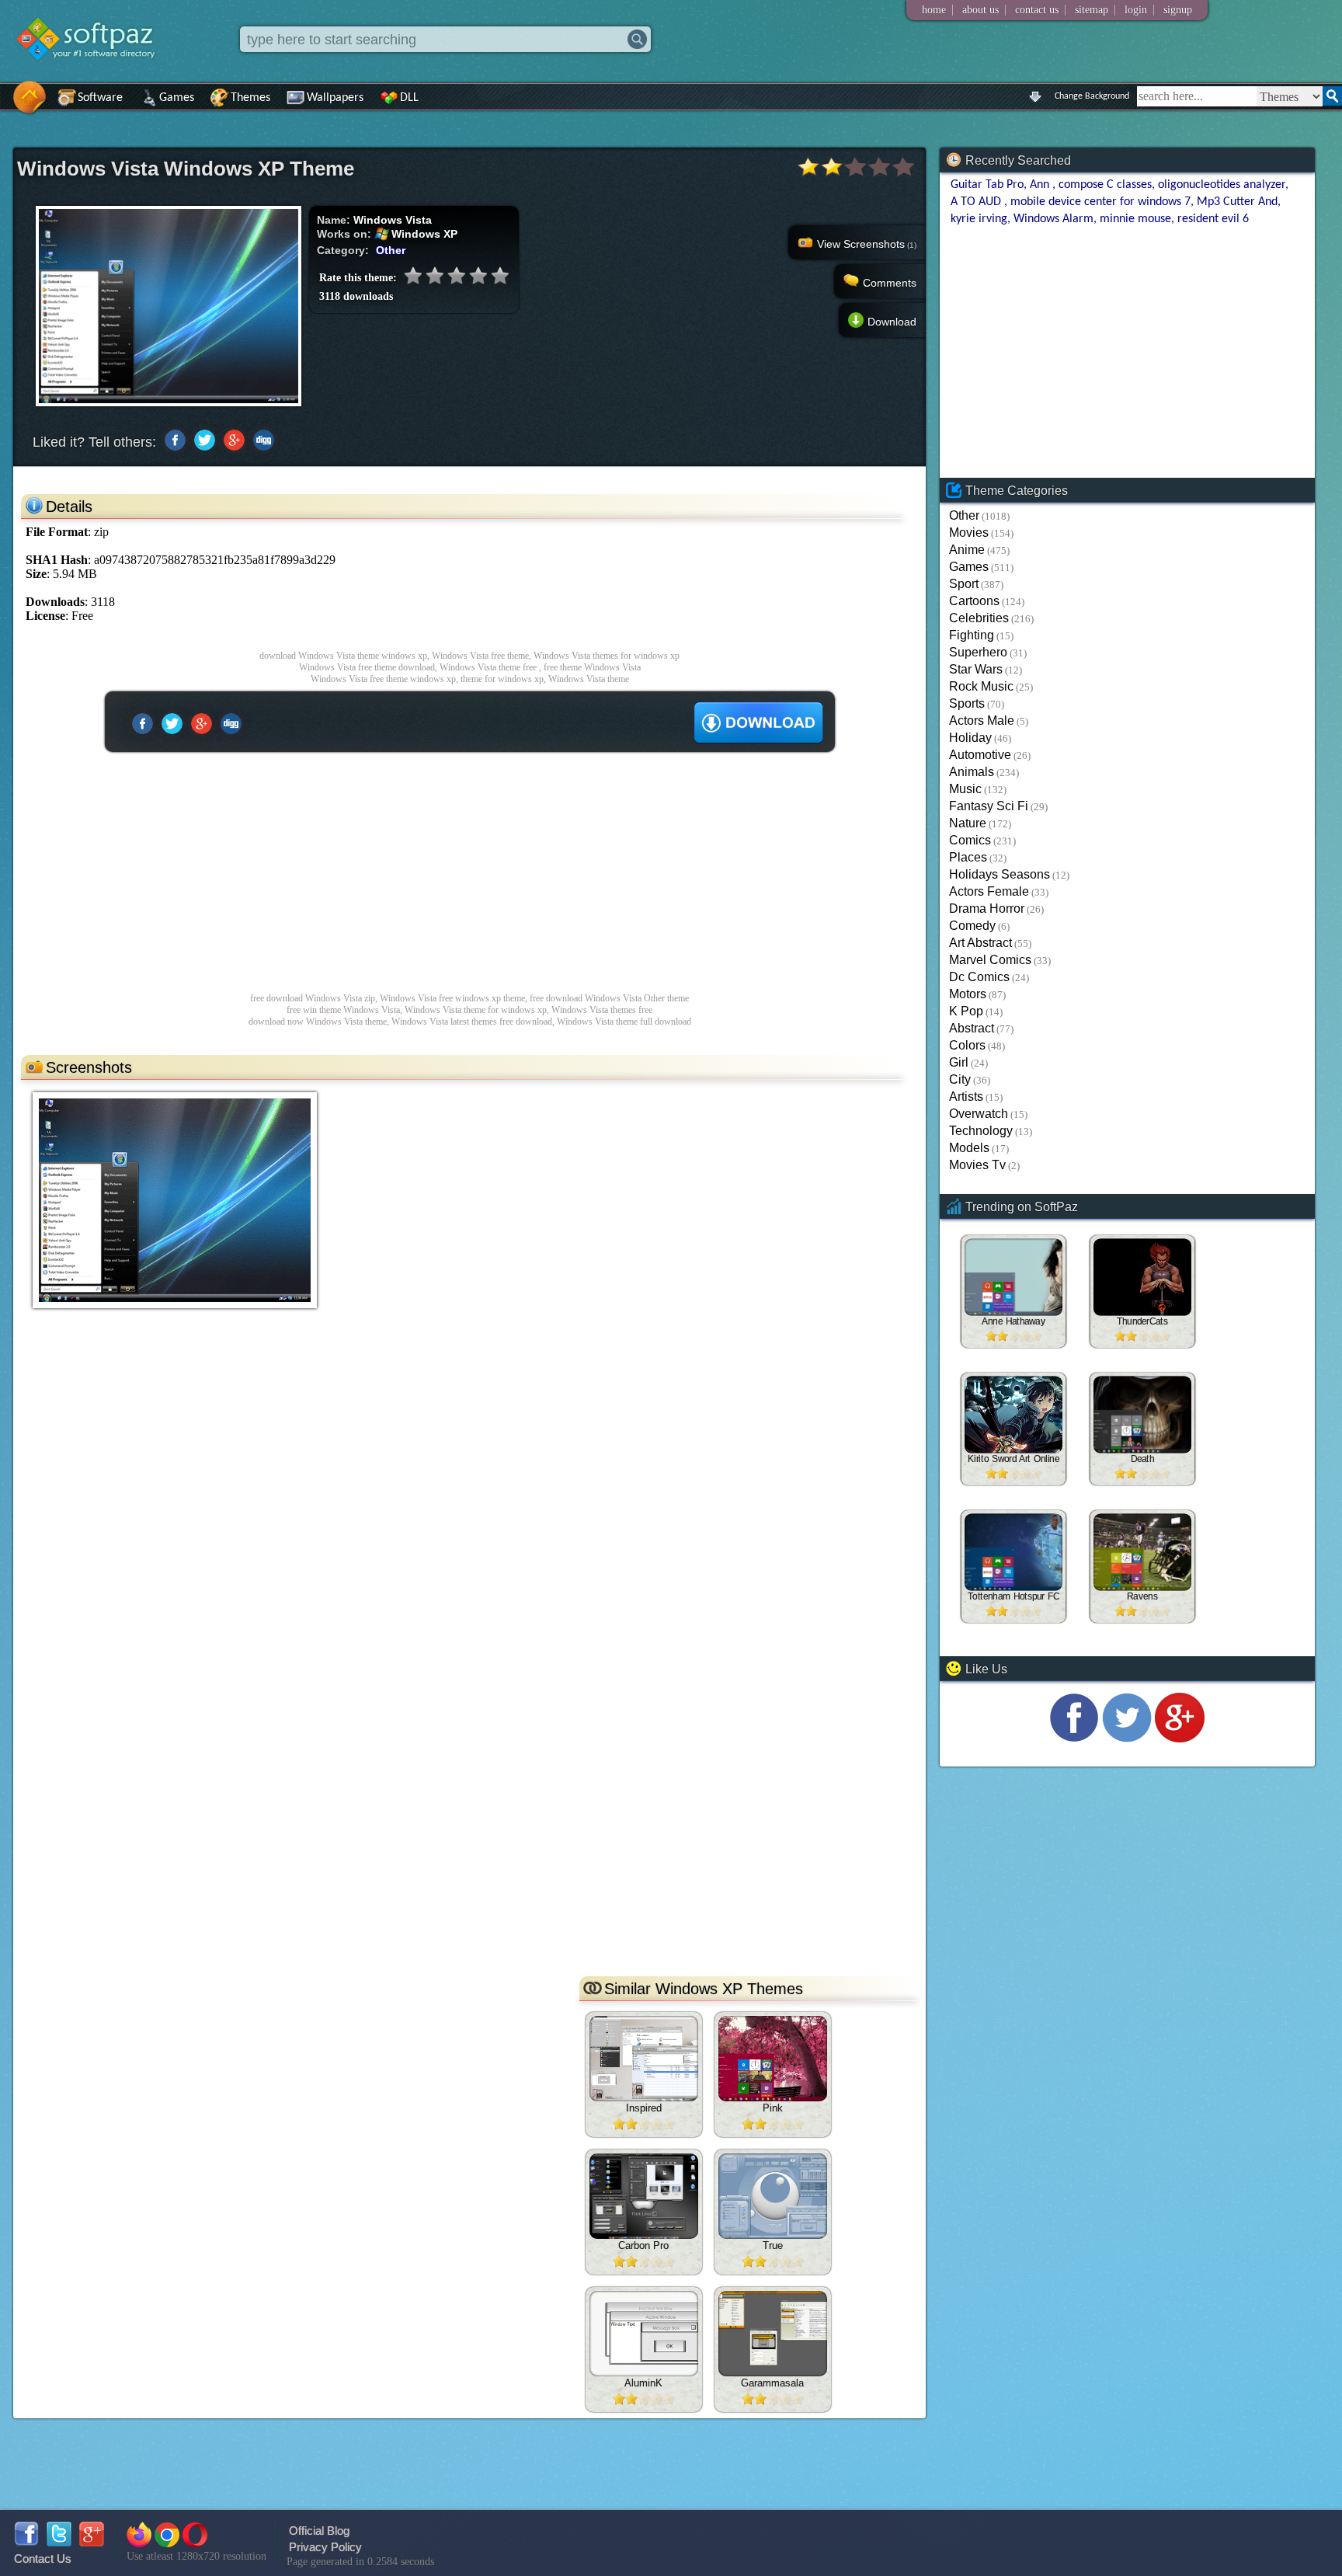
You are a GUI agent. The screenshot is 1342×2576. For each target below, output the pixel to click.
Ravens (1142, 1597)
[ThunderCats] (1142, 1278)
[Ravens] (1142, 1553)
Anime (967, 550)
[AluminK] (644, 2334)
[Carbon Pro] (644, 2196)
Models (969, 1148)
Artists (966, 1097)
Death (1142, 1460)
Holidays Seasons (1000, 874)
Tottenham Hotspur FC (1013, 1597)
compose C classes (1105, 185)
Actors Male (982, 721)
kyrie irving (979, 219)
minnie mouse (1135, 219)
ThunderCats (1142, 1322)
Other (391, 250)
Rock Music (981, 686)
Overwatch (979, 1114)
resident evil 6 (1213, 219)
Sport (964, 584)
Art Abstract (980, 943)
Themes (250, 98)
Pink (773, 2108)
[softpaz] (5, 105)
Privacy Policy (325, 2547)
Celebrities (979, 618)
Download (892, 322)
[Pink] (773, 2059)
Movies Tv (977, 1165)
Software (100, 98)
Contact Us (43, 2559)
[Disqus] (469, 1770)
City (960, 1079)
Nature (968, 823)
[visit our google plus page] (1180, 1738)
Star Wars (976, 669)
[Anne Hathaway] (1013, 1278)
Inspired (644, 2108)
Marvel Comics (990, 960)
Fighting (972, 635)
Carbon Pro (643, 2245)
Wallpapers (335, 98)
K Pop (966, 1011)
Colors (967, 1045)
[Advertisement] (469, 872)
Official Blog (319, 2531)
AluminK (643, 2383)
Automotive (980, 755)
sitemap (1092, 10)
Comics (970, 840)
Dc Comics (979, 977)
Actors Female (989, 891)
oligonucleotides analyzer (1222, 185)
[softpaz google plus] (92, 2542)
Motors (968, 994)
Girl (959, 1062)
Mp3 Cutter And (1237, 202)
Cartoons (974, 601)
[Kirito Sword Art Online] (1013, 1415)
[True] (773, 2196)
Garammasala (772, 2383)
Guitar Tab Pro (987, 185)
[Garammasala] (773, 2334)
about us (980, 10)
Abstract (972, 1028)
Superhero (978, 652)
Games (177, 98)
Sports (967, 703)
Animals (972, 772)
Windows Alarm (1053, 219)
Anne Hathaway (1013, 1322)
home (934, 10)
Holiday (970, 738)
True (773, 2245)
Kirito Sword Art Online (1013, 1460)
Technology (981, 1131)
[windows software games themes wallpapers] (93, 73)
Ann (1041, 185)
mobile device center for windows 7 (1100, 202)
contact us (1037, 10)
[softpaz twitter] (59, 2542)
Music (965, 789)
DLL (409, 98)
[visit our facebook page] (1074, 1738)
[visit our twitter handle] (1127, 1738)
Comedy (972, 926)
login (1136, 10)
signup (1178, 10)
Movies (969, 533)
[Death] (1142, 1415)
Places (968, 857)
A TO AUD (977, 202)
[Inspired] (644, 2059)
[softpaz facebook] (26, 2542)
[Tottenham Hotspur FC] (1013, 1553)
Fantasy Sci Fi (989, 806)
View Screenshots (867, 244)
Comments (890, 283)
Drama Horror (987, 909)
